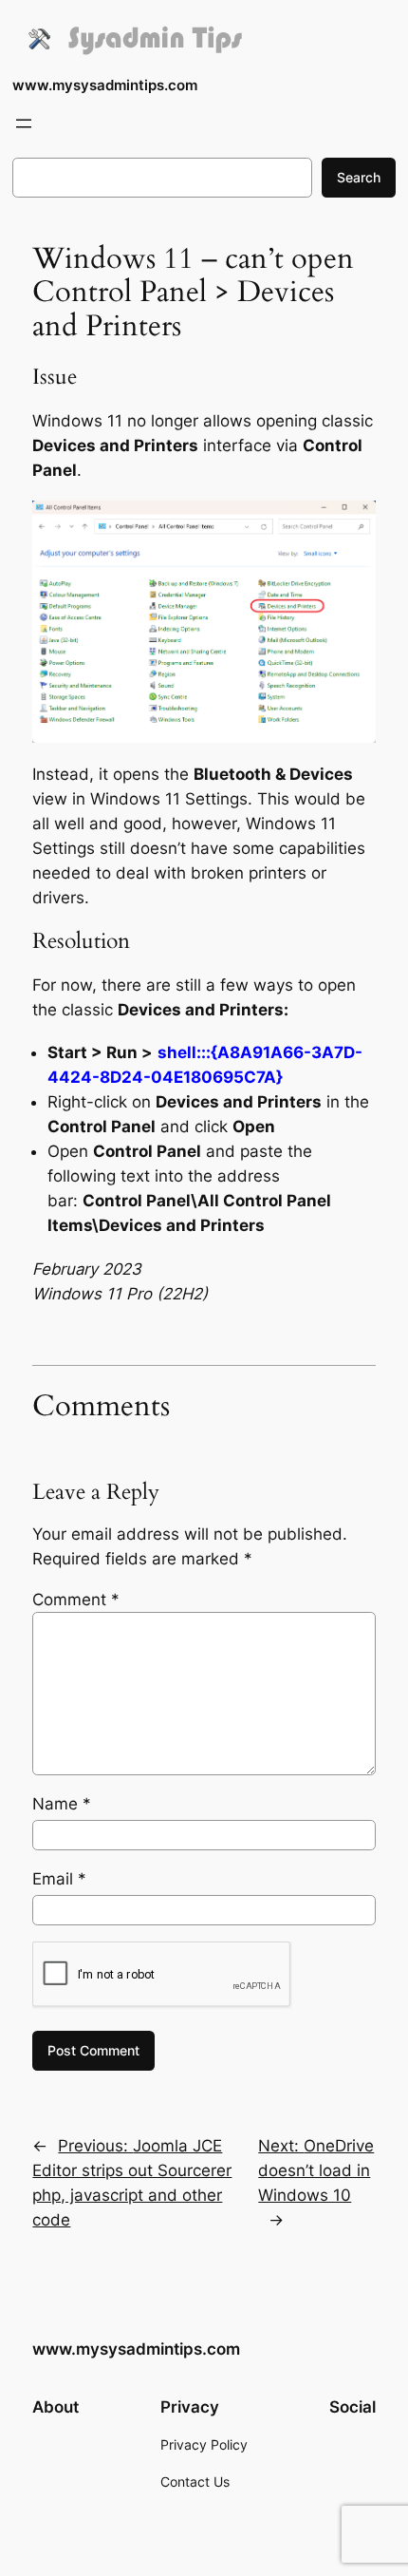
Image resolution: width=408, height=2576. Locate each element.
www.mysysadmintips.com (105, 85)
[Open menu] (24, 123)
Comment (76, 1600)
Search (359, 177)
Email (59, 1879)
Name (62, 1804)
